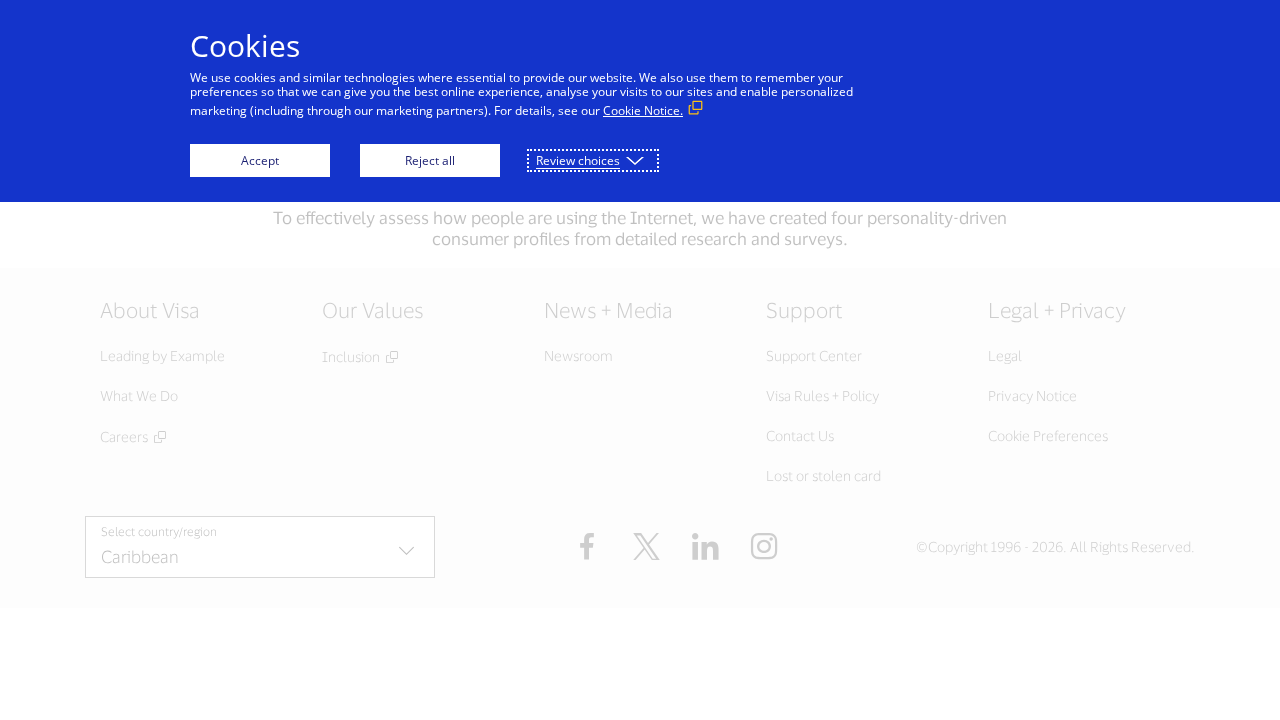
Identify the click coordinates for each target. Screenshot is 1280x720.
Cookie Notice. (643, 110)
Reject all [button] (430, 160)
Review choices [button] (578, 160)
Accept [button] (260, 160)
